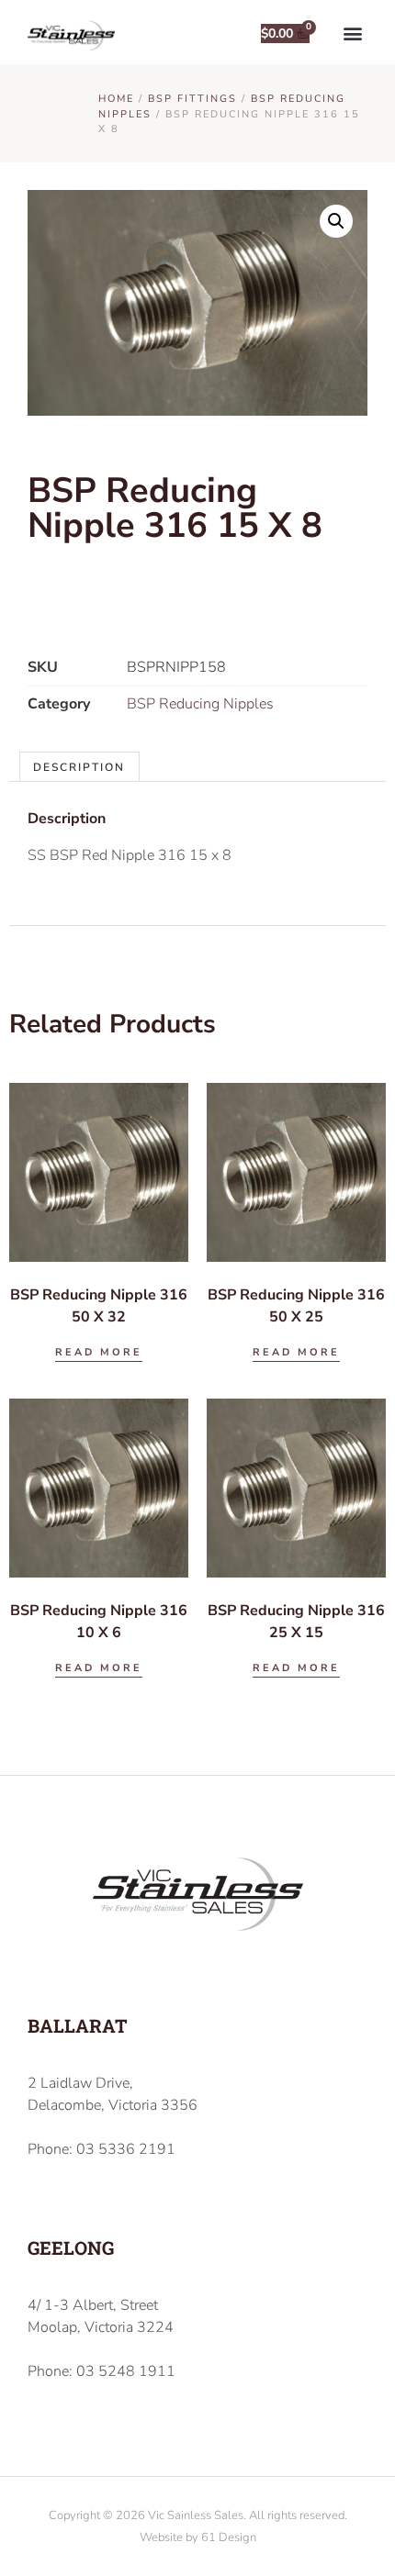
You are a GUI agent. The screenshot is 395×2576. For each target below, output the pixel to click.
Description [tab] (79, 767)
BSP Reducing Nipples (200, 704)
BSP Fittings (192, 99)
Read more (99, 1352)
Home (116, 99)
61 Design (229, 2537)
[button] (352, 33)
